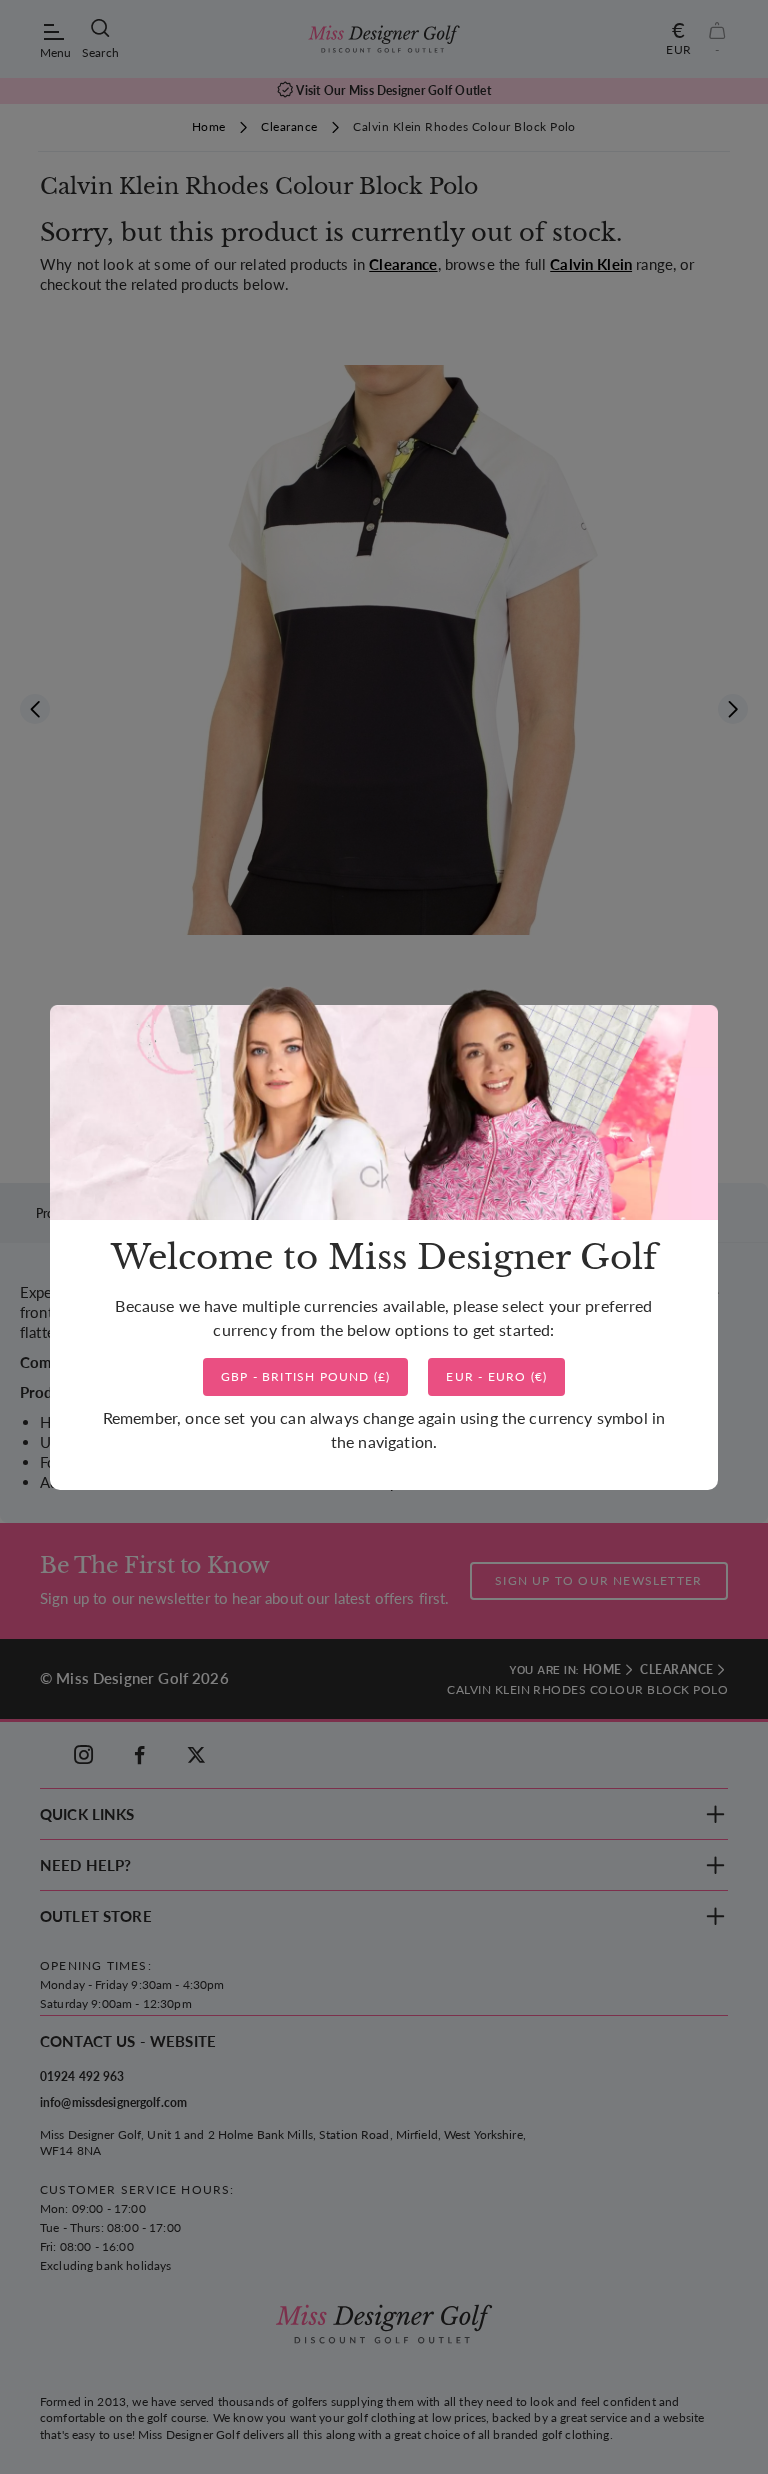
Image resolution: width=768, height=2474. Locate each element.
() (306, 1376)
